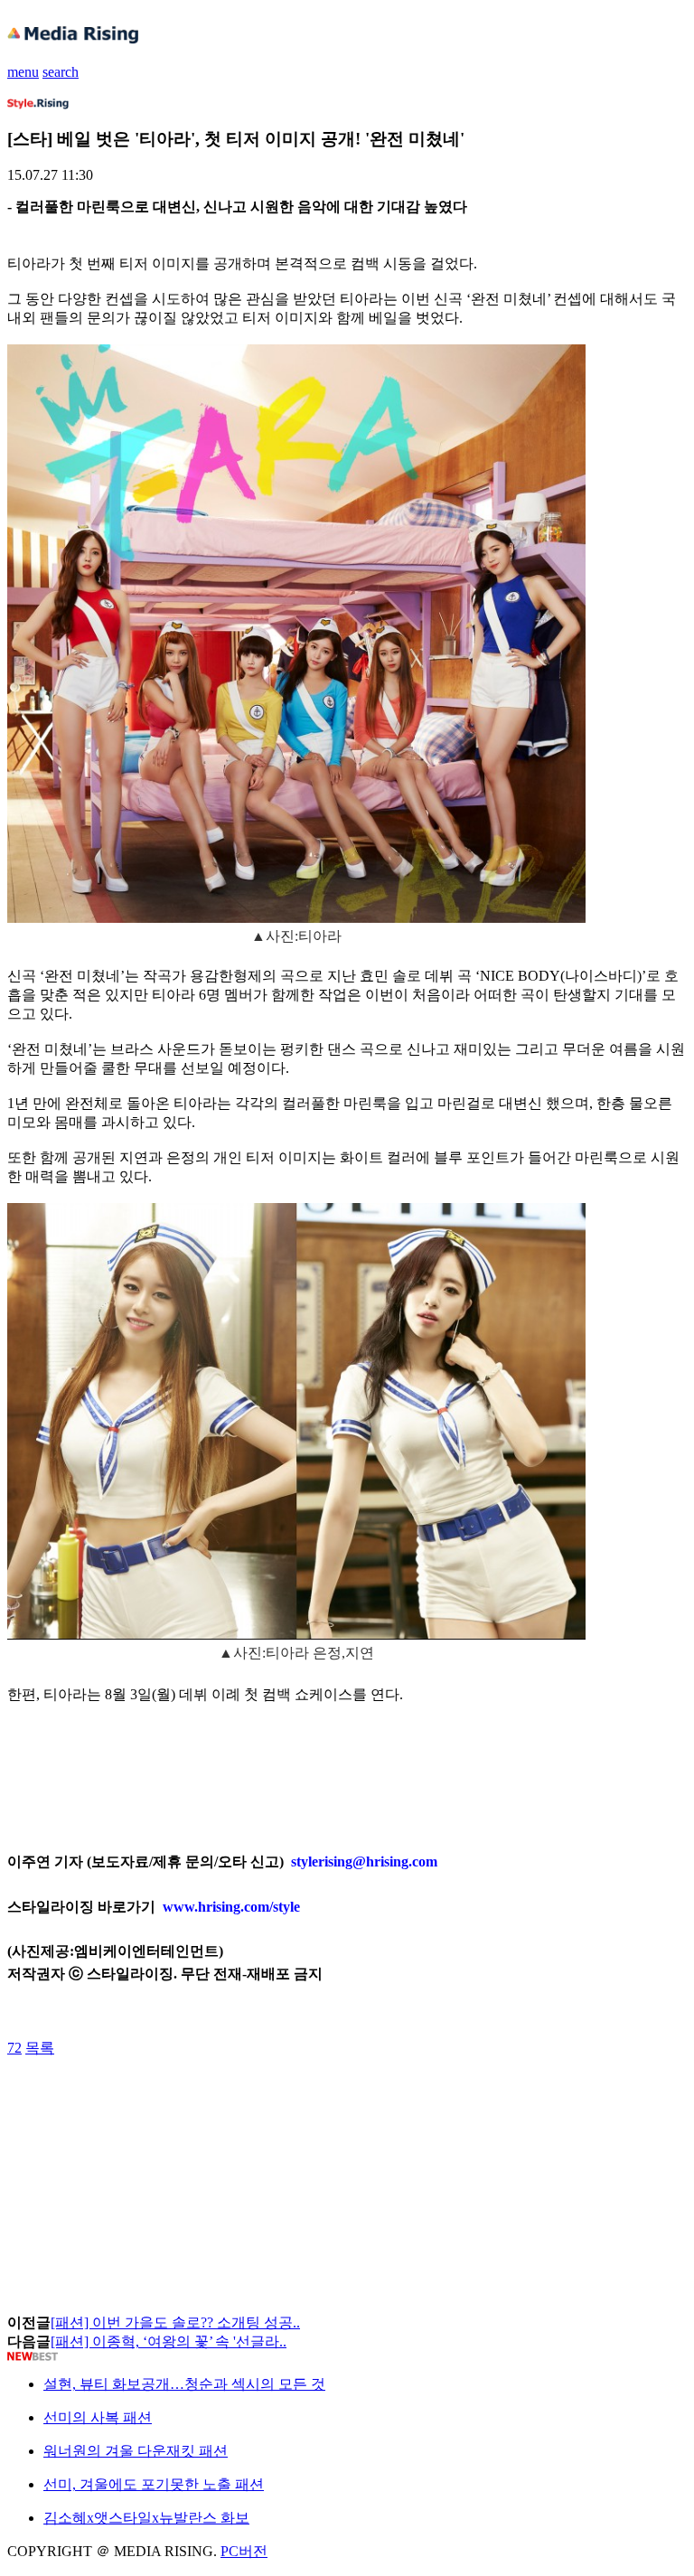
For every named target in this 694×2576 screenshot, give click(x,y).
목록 (40, 2048)
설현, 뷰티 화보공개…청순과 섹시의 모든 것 (184, 2384)
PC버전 (244, 2551)
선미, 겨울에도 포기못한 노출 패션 (154, 2484)
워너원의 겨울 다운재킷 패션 (136, 2451)
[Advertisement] (152, 2099)
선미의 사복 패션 (98, 2417)
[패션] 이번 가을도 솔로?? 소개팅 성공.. (175, 2322)
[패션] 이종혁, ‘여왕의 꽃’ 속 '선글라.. (169, 2341)
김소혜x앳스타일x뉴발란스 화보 (146, 2518)
